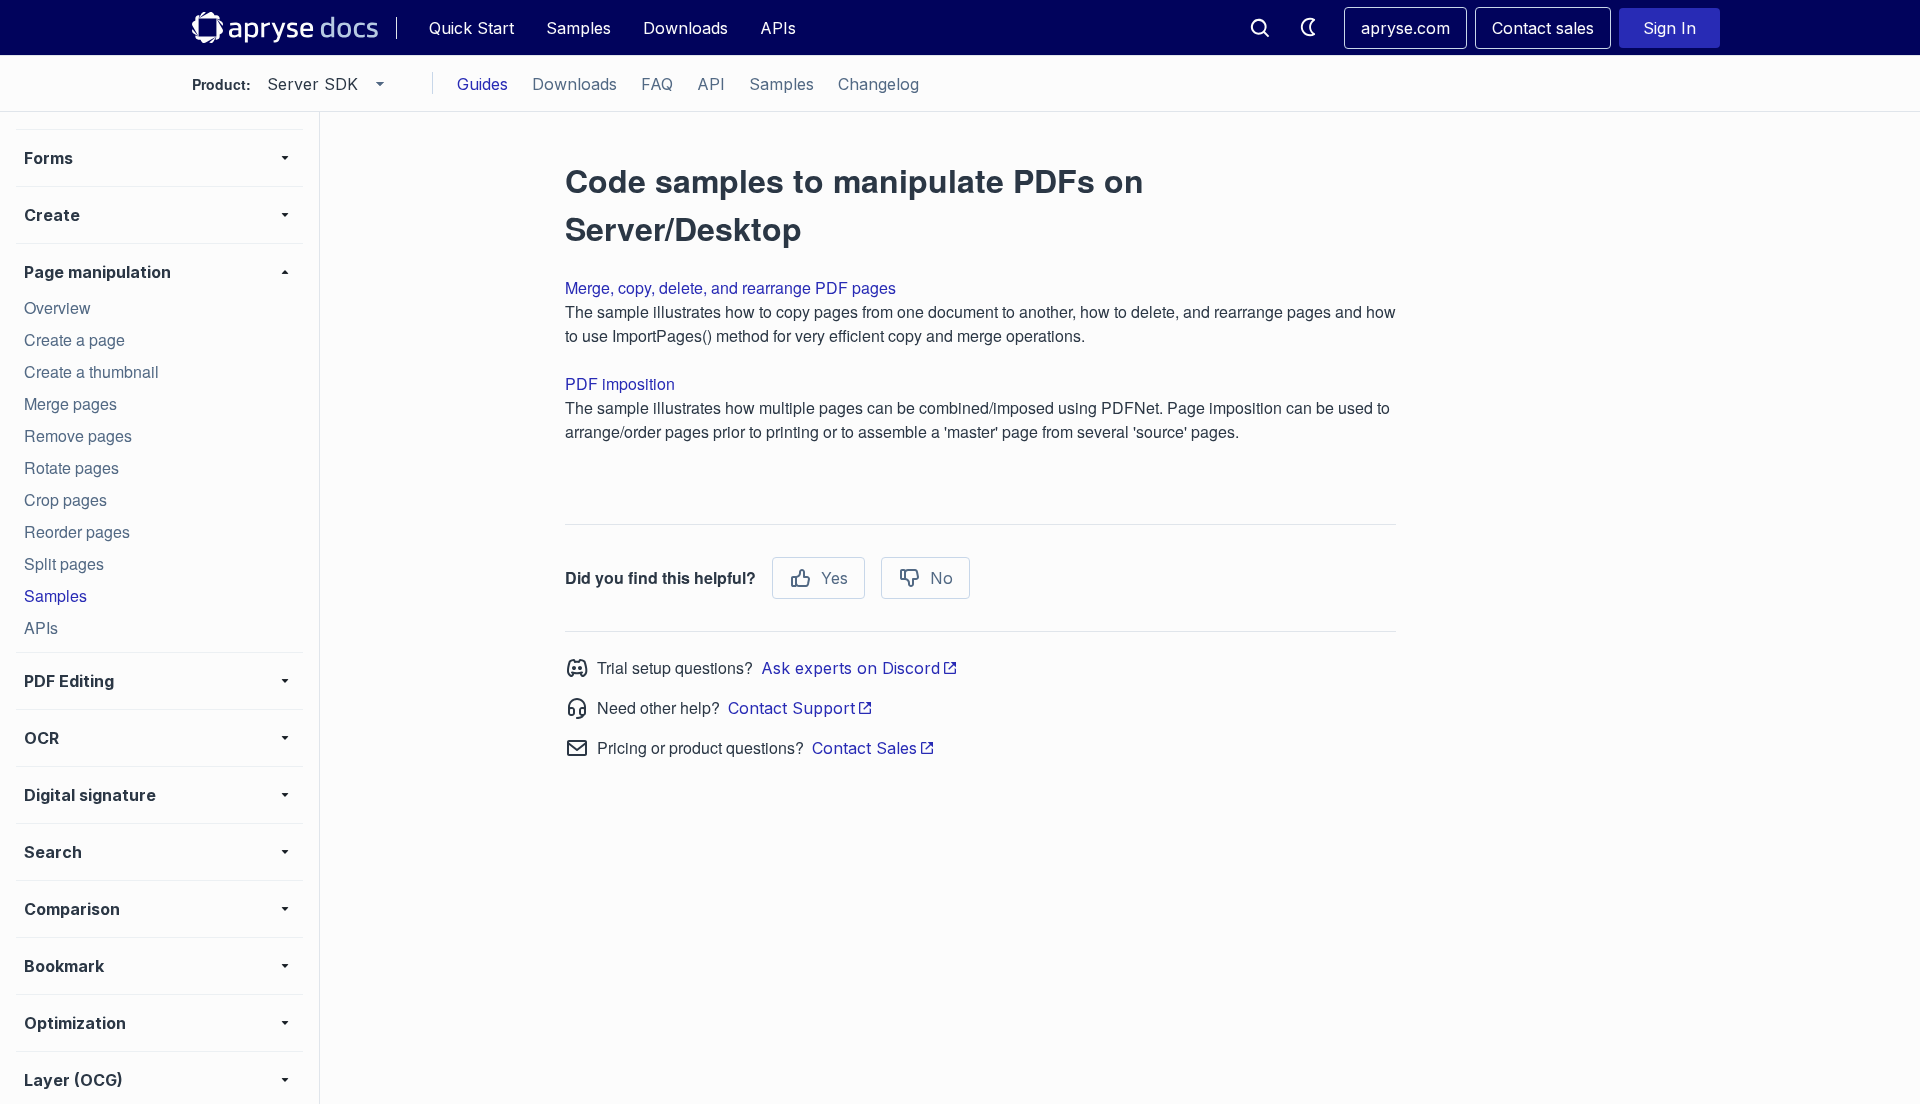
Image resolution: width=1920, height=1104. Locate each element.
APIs (778, 28)
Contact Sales (864, 748)
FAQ (657, 84)
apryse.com (1405, 28)
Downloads (685, 28)
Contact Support (791, 708)
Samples (578, 28)
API (711, 84)
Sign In (1669, 28)
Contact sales (1543, 28)
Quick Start (471, 28)
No (941, 578)
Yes (834, 578)
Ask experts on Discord (850, 668)
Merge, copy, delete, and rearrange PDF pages (730, 287)
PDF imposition (620, 383)
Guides (482, 84)
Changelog (878, 84)
